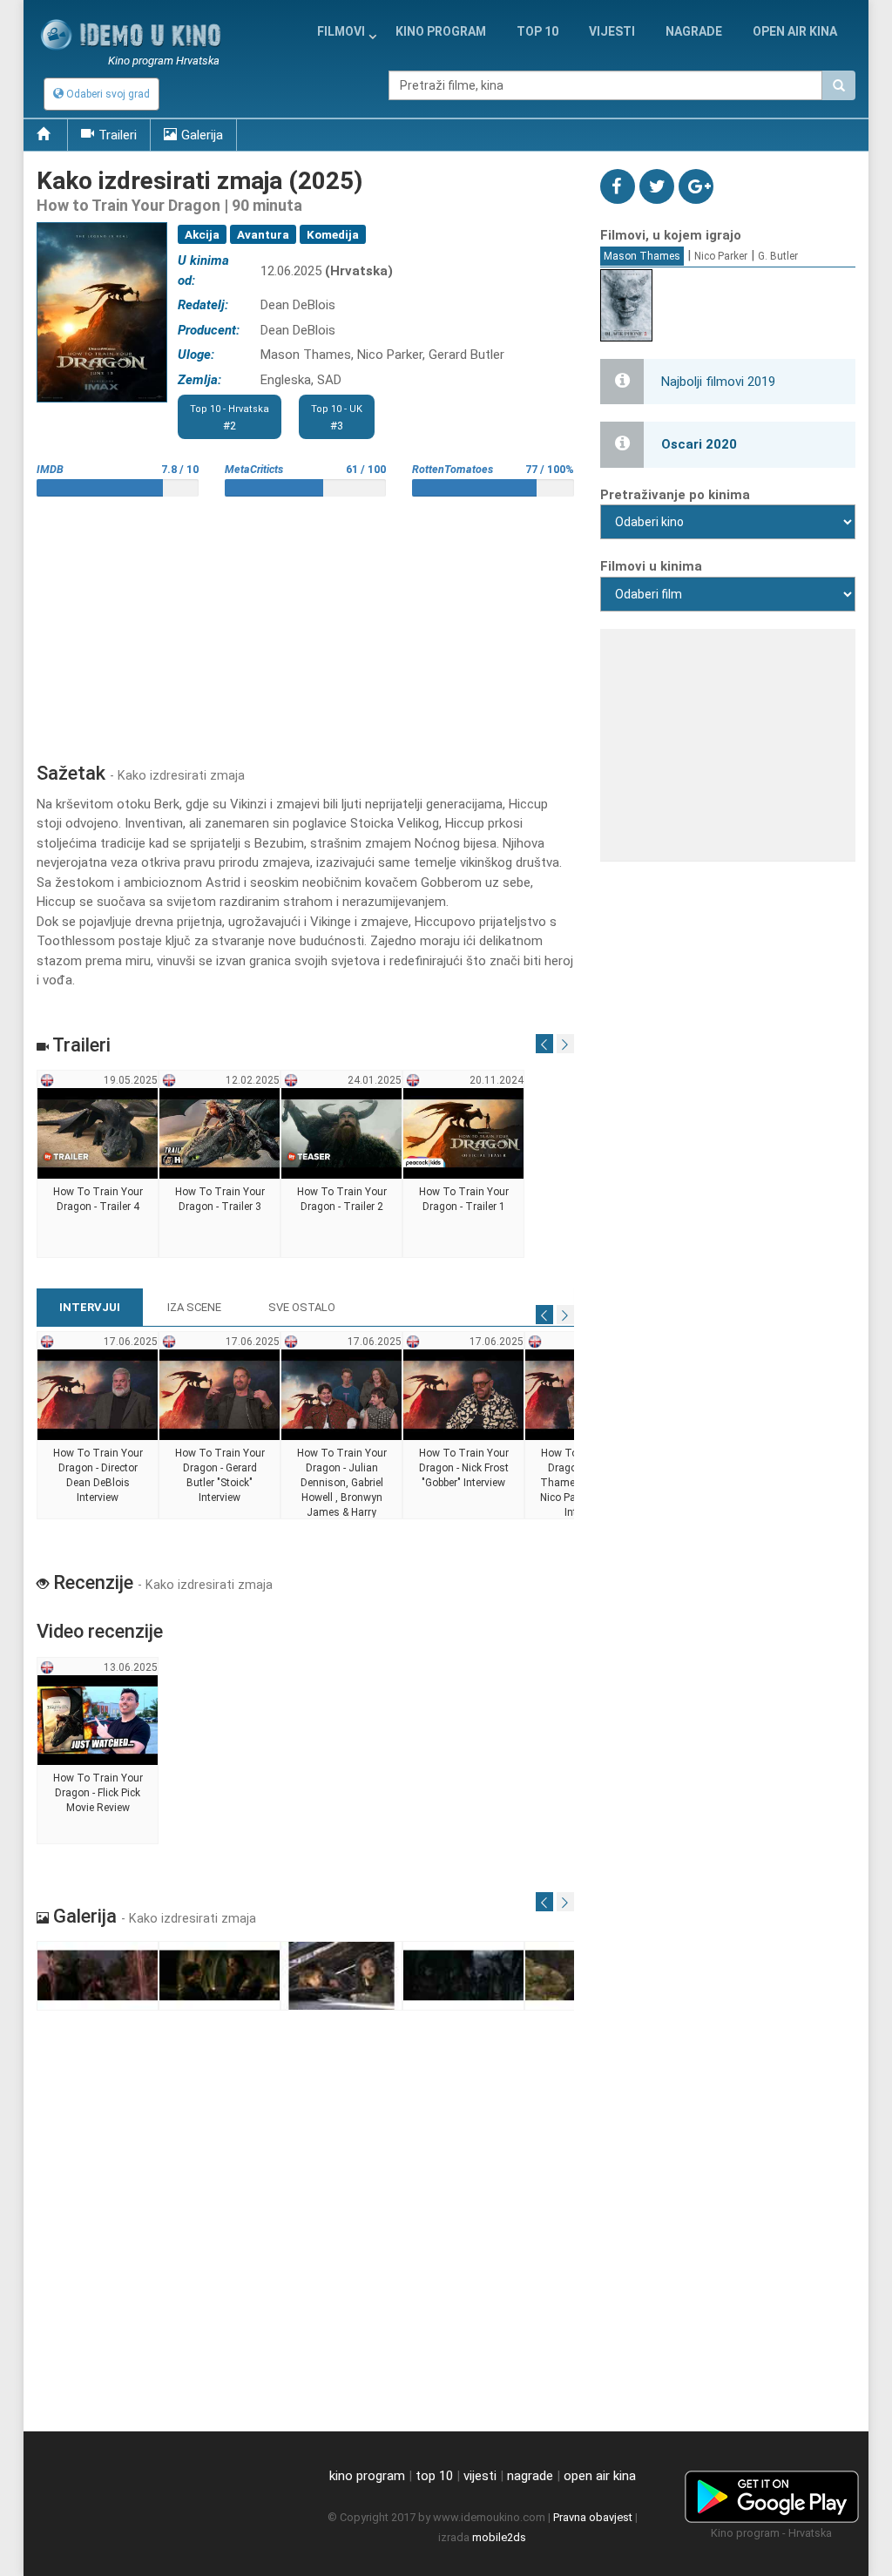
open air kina (600, 2476)
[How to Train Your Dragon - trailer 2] (342, 1165)
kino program (441, 31)
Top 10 (537, 31)
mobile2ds (499, 2537)
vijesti (612, 31)
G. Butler (778, 256)
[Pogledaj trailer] (102, 223)
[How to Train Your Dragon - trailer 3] (220, 1165)
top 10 (434, 2476)
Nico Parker (721, 256)
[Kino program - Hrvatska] (772, 2493)
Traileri (118, 135)
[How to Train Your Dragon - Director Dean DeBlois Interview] (98, 1426)
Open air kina (795, 31)
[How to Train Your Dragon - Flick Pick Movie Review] (98, 1751)
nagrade (694, 31)
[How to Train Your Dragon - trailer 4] (98, 1165)
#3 (337, 418)
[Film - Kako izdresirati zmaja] (98, 1976)
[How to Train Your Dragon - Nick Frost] (464, 1426)
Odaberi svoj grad (107, 94)
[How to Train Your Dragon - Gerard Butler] (220, 1426)
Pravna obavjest (593, 2517)
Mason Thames (642, 256)
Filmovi (341, 31)
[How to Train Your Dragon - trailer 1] (464, 1165)
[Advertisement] (305, 623)
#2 (230, 418)
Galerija (202, 135)
